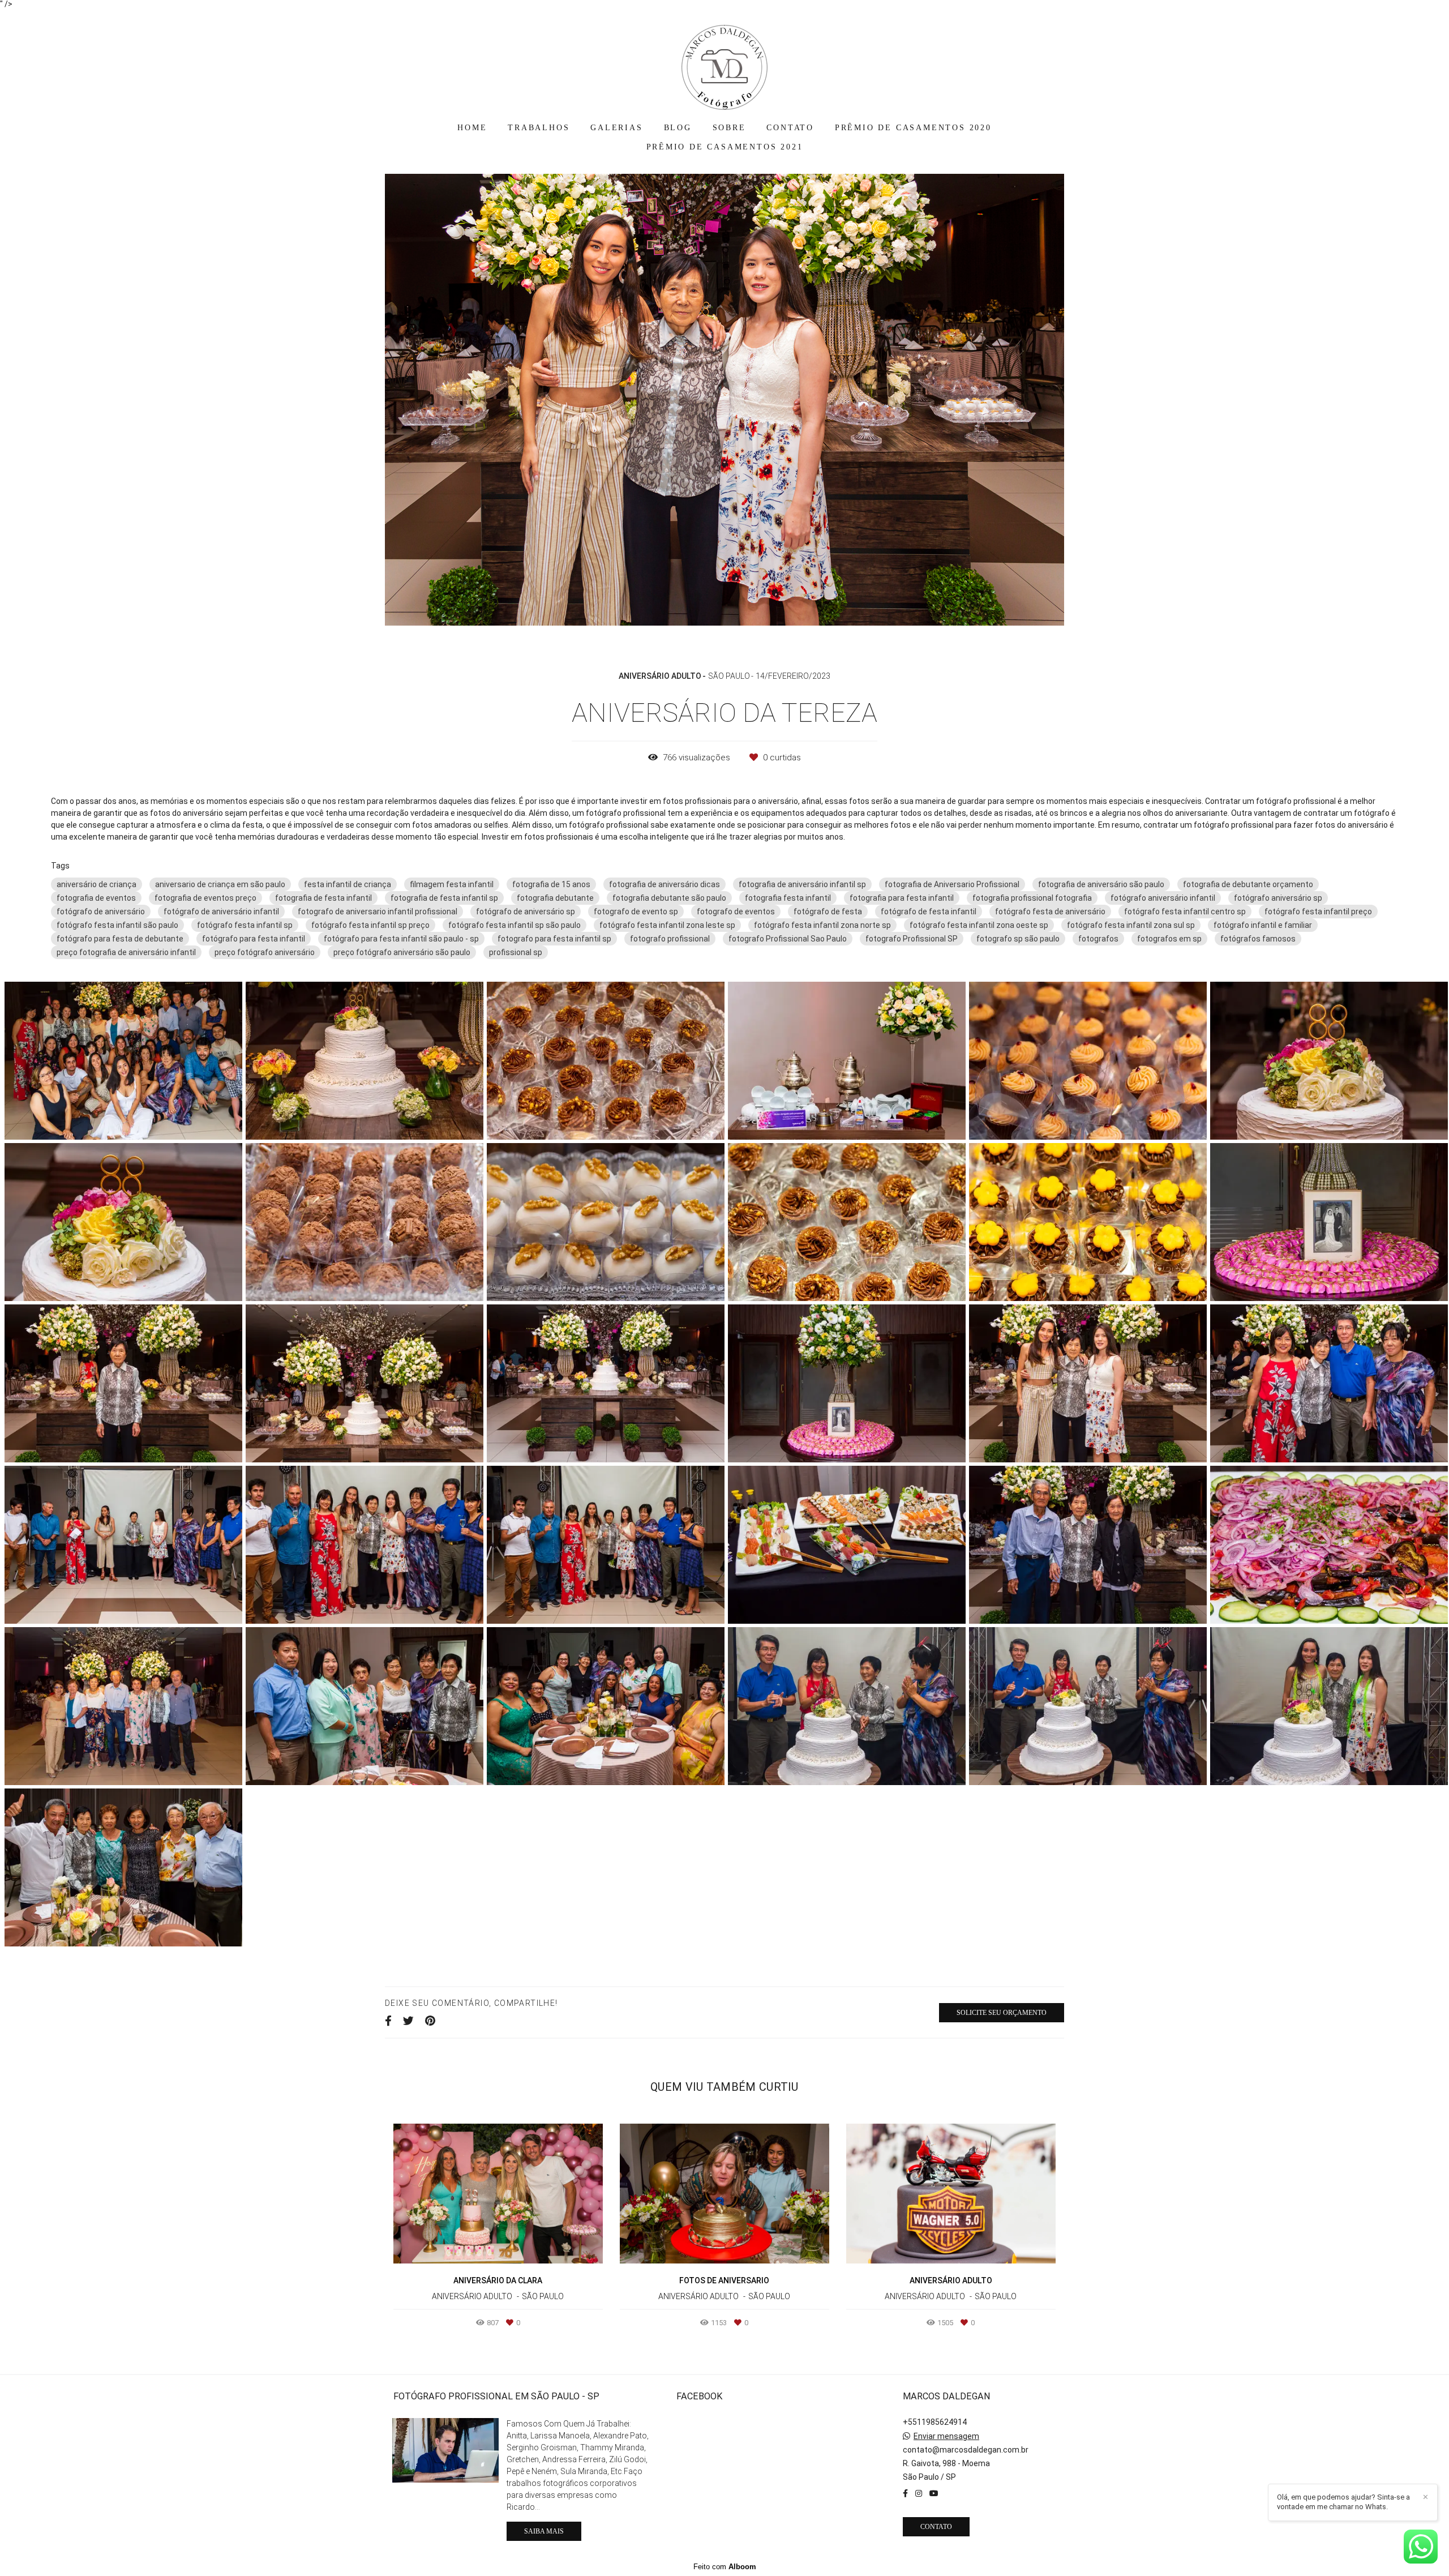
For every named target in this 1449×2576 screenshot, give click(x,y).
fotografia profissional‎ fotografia (1032, 898)
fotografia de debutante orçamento (1248, 884)
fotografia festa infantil (788, 898)
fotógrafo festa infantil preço (1318, 912)
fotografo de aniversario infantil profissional (378, 912)
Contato (936, 2527)
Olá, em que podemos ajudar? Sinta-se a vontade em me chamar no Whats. (1343, 2502)
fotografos (1098, 939)
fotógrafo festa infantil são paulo (117, 925)
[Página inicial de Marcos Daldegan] (724, 62)
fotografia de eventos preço (205, 898)
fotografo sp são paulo (1018, 939)
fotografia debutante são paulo (669, 898)
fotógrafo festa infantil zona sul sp (1131, 925)
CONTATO (790, 128)
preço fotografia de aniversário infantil (126, 952)
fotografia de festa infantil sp (444, 898)
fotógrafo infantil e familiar (1263, 925)
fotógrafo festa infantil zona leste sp (667, 925)
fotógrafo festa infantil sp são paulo (515, 925)
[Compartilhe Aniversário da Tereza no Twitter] (408, 2021)
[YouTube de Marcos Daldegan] (934, 2493)
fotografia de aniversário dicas (665, 884)
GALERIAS (616, 128)
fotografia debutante (555, 898)
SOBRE (729, 128)
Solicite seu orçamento (1002, 2013)
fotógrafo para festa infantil (254, 939)
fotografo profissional (670, 939)
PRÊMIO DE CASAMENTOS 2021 (725, 147)
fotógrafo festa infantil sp (245, 925)
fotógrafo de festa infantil (929, 912)
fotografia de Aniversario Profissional (952, 884)
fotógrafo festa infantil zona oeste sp (979, 925)
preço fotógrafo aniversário (265, 952)
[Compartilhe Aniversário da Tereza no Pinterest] (430, 2021)
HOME (472, 128)
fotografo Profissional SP (912, 939)
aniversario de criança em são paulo (220, 884)
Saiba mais (544, 2531)
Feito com (725, 2567)
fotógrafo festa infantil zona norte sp (822, 925)
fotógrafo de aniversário (101, 912)
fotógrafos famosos (1258, 939)
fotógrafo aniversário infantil (1163, 898)
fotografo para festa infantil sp (554, 939)
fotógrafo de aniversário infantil (221, 912)
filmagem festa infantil (452, 884)
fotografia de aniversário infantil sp (802, 884)
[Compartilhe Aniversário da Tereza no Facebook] (388, 2021)
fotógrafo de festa (828, 912)
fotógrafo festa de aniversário (1050, 912)
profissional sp (516, 952)
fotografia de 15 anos (551, 884)
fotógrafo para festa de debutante (120, 939)
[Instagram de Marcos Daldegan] (919, 2493)
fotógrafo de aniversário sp (526, 912)
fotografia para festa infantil (902, 898)
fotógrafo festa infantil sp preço (370, 925)
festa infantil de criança (348, 884)
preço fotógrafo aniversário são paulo (402, 952)
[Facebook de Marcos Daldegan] (905, 2493)
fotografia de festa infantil (323, 898)
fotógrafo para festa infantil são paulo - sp (401, 939)
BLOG (678, 128)
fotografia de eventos (96, 898)
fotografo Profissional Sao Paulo (788, 939)
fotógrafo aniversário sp (1278, 898)
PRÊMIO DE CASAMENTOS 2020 (913, 128)
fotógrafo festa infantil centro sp (1185, 912)
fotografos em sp (1169, 939)
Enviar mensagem (946, 2436)
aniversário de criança (97, 884)
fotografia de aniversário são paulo (1101, 884)
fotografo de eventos (736, 912)
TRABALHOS (539, 128)
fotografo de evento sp (636, 912)
